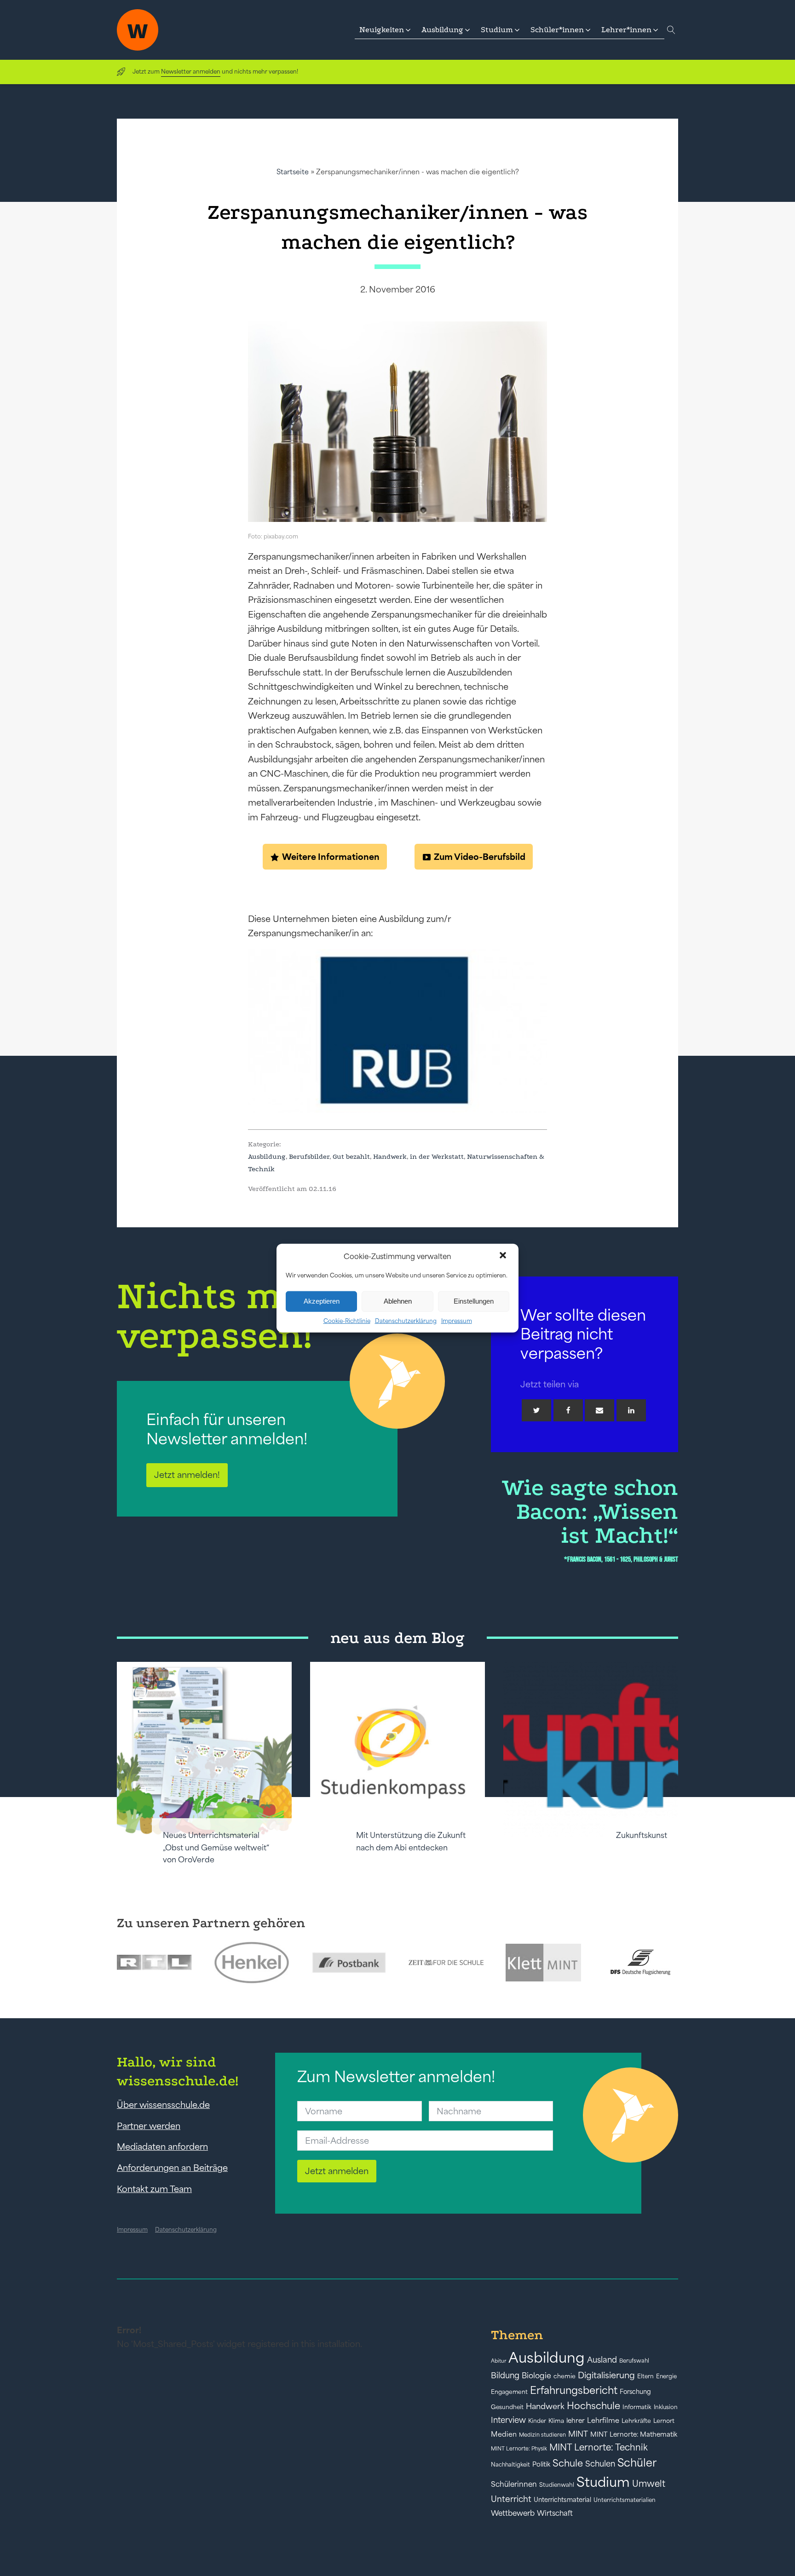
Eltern (645, 2376)
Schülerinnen (514, 2484)
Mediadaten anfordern (162, 2147)
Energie (666, 2376)
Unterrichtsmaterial (562, 2500)
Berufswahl (634, 2361)
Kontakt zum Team (154, 2189)
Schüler (637, 2463)
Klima (556, 2421)
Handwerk (390, 1156)
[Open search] (671, 30)
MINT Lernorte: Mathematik (634, 2434)
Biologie (536, 2375)
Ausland (602, 2360)
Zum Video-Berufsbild (480, 857)
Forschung (635, 2392)
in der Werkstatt (437, 1156)
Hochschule (593, 2406)
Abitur (498, 2361)
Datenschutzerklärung (406, 1320)
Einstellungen (474, 1301)
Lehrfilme (603, 2420)
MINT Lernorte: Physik (519, 2448)
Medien (504, 2434)
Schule (568, 2463)
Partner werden (149, 2126)
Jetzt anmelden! (187, 1475)
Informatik (637, 2407)
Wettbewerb (513, 2513)
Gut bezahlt (351, 1156)
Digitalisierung (606, 2375)
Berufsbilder (309, 1156)
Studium (603, 2482)
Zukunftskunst (642, 1835)
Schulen (600, 2464)
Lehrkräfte (636, 2421)
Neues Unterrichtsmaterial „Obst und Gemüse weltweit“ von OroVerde (216, 1847)
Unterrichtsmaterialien (625, 2500)
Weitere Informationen (331, 857)
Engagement (509, 2392)
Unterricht (511, 2499)
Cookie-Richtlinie (347, 1320)
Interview (508, 2420)
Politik (541, 2464)
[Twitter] (536, 1410)
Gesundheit (507, 2407)
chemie (565, 2376)
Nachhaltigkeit (510, 2465)
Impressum (457, 1320)
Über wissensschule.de (163, 2105)
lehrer (576, 2421)
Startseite (293, 172)
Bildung (505, 2376)
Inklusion (666, 2407)
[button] (504, 1256)
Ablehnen (398, 1301)
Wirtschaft (555, 2513)
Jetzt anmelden (337, 2171)
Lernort (664, 2421)
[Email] (599, 1410)
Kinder (537, 2421)
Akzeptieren (322, 1301)
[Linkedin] (631, 1410)
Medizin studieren (542, 2435)
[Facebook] (568, 1410)
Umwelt (649, 2484)
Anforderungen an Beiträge (172, 2168)
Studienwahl (557, 2485)
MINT (578, 2434)
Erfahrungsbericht (574, 2390)
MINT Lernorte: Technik (599, 2447)
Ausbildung (267, 1156)
